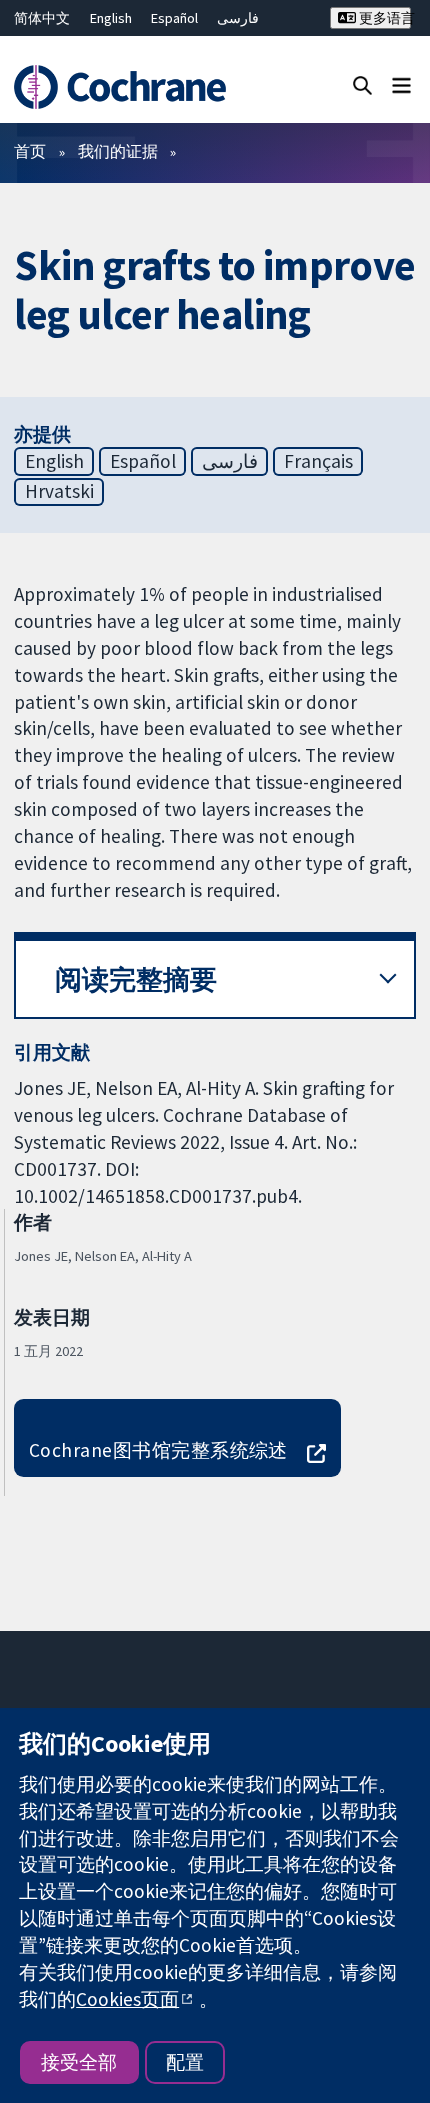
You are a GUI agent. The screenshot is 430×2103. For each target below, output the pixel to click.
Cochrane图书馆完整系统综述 (158, 1450)
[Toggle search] (362, 84)
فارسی (238, 18)
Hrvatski (59, 491)
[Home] (128, 87)
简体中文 (42, 18)
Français (318, 461)
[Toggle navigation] (401, 84)
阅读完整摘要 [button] (136, 979)
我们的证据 (118, 151)
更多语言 (383, 18)
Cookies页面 (127, 1999)
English (111, 18)
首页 (30, 151)
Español (174, 18)
